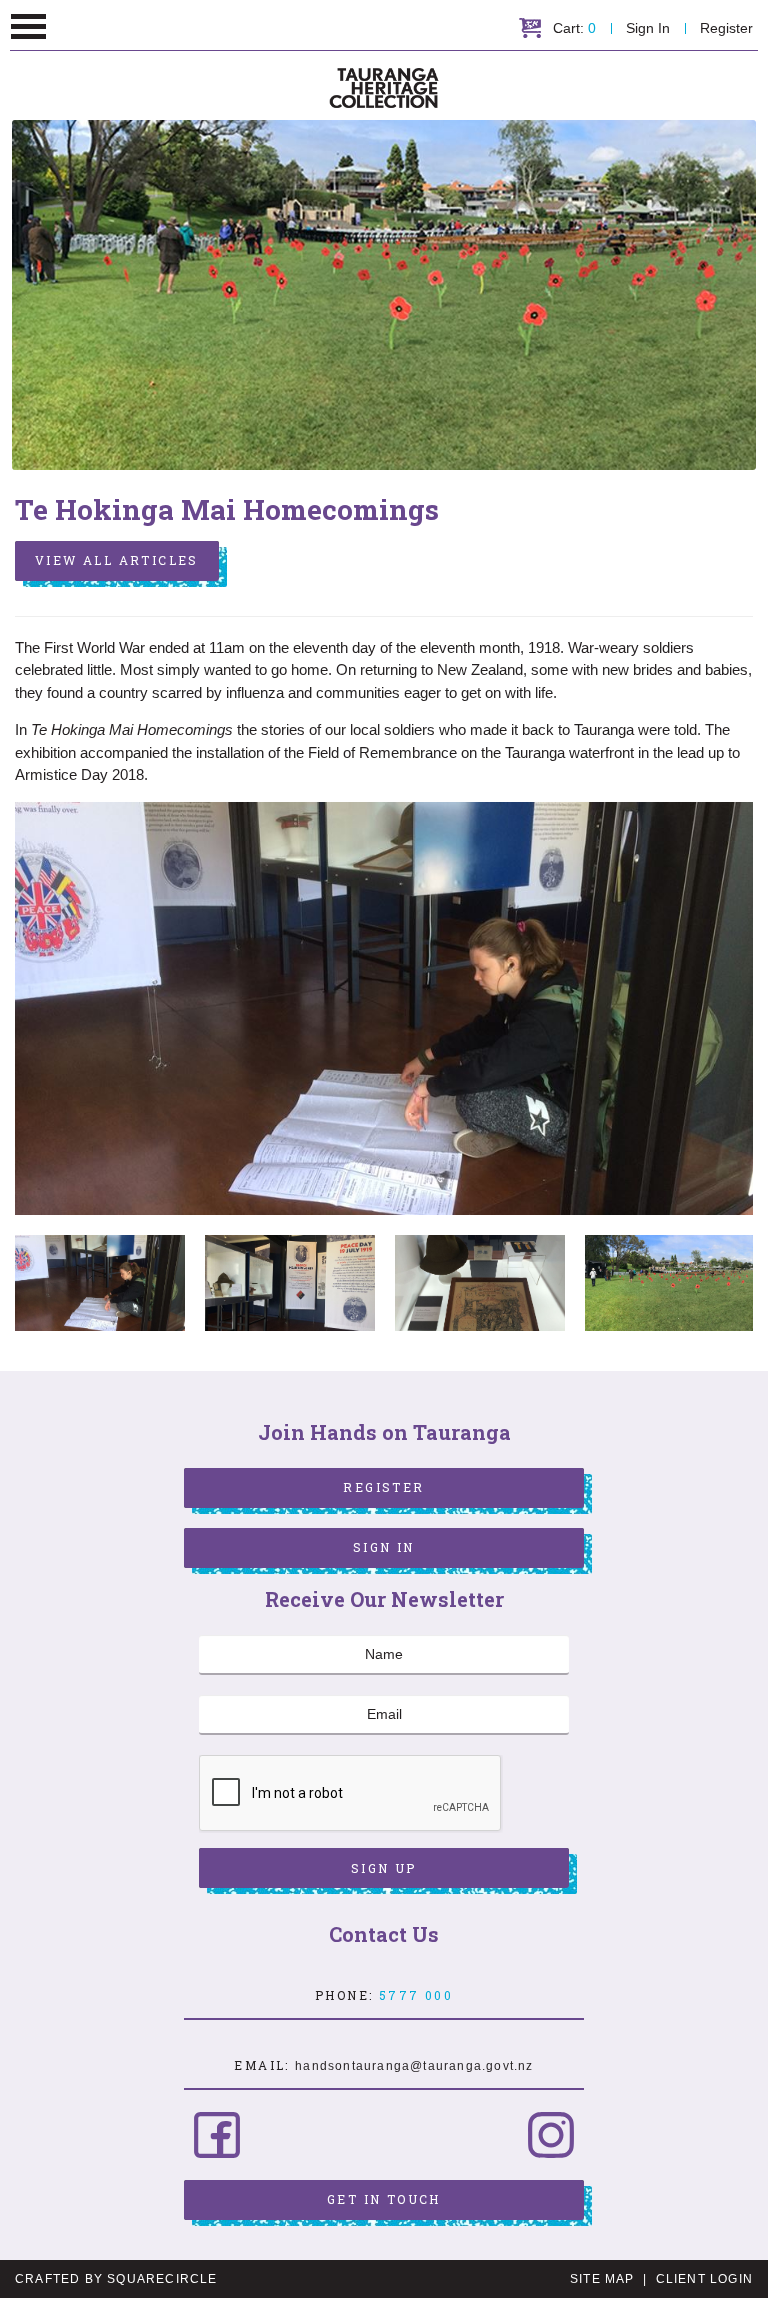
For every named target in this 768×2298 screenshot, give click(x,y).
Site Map (602, 2279)
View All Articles (117, 560)
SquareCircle (162, 2279)
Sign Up (384, 1868)
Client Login (704, 2279)
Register (726, 28)
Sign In (648, 28)
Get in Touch (384, 2199)
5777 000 (416, 1995)
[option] (384, 1009)
